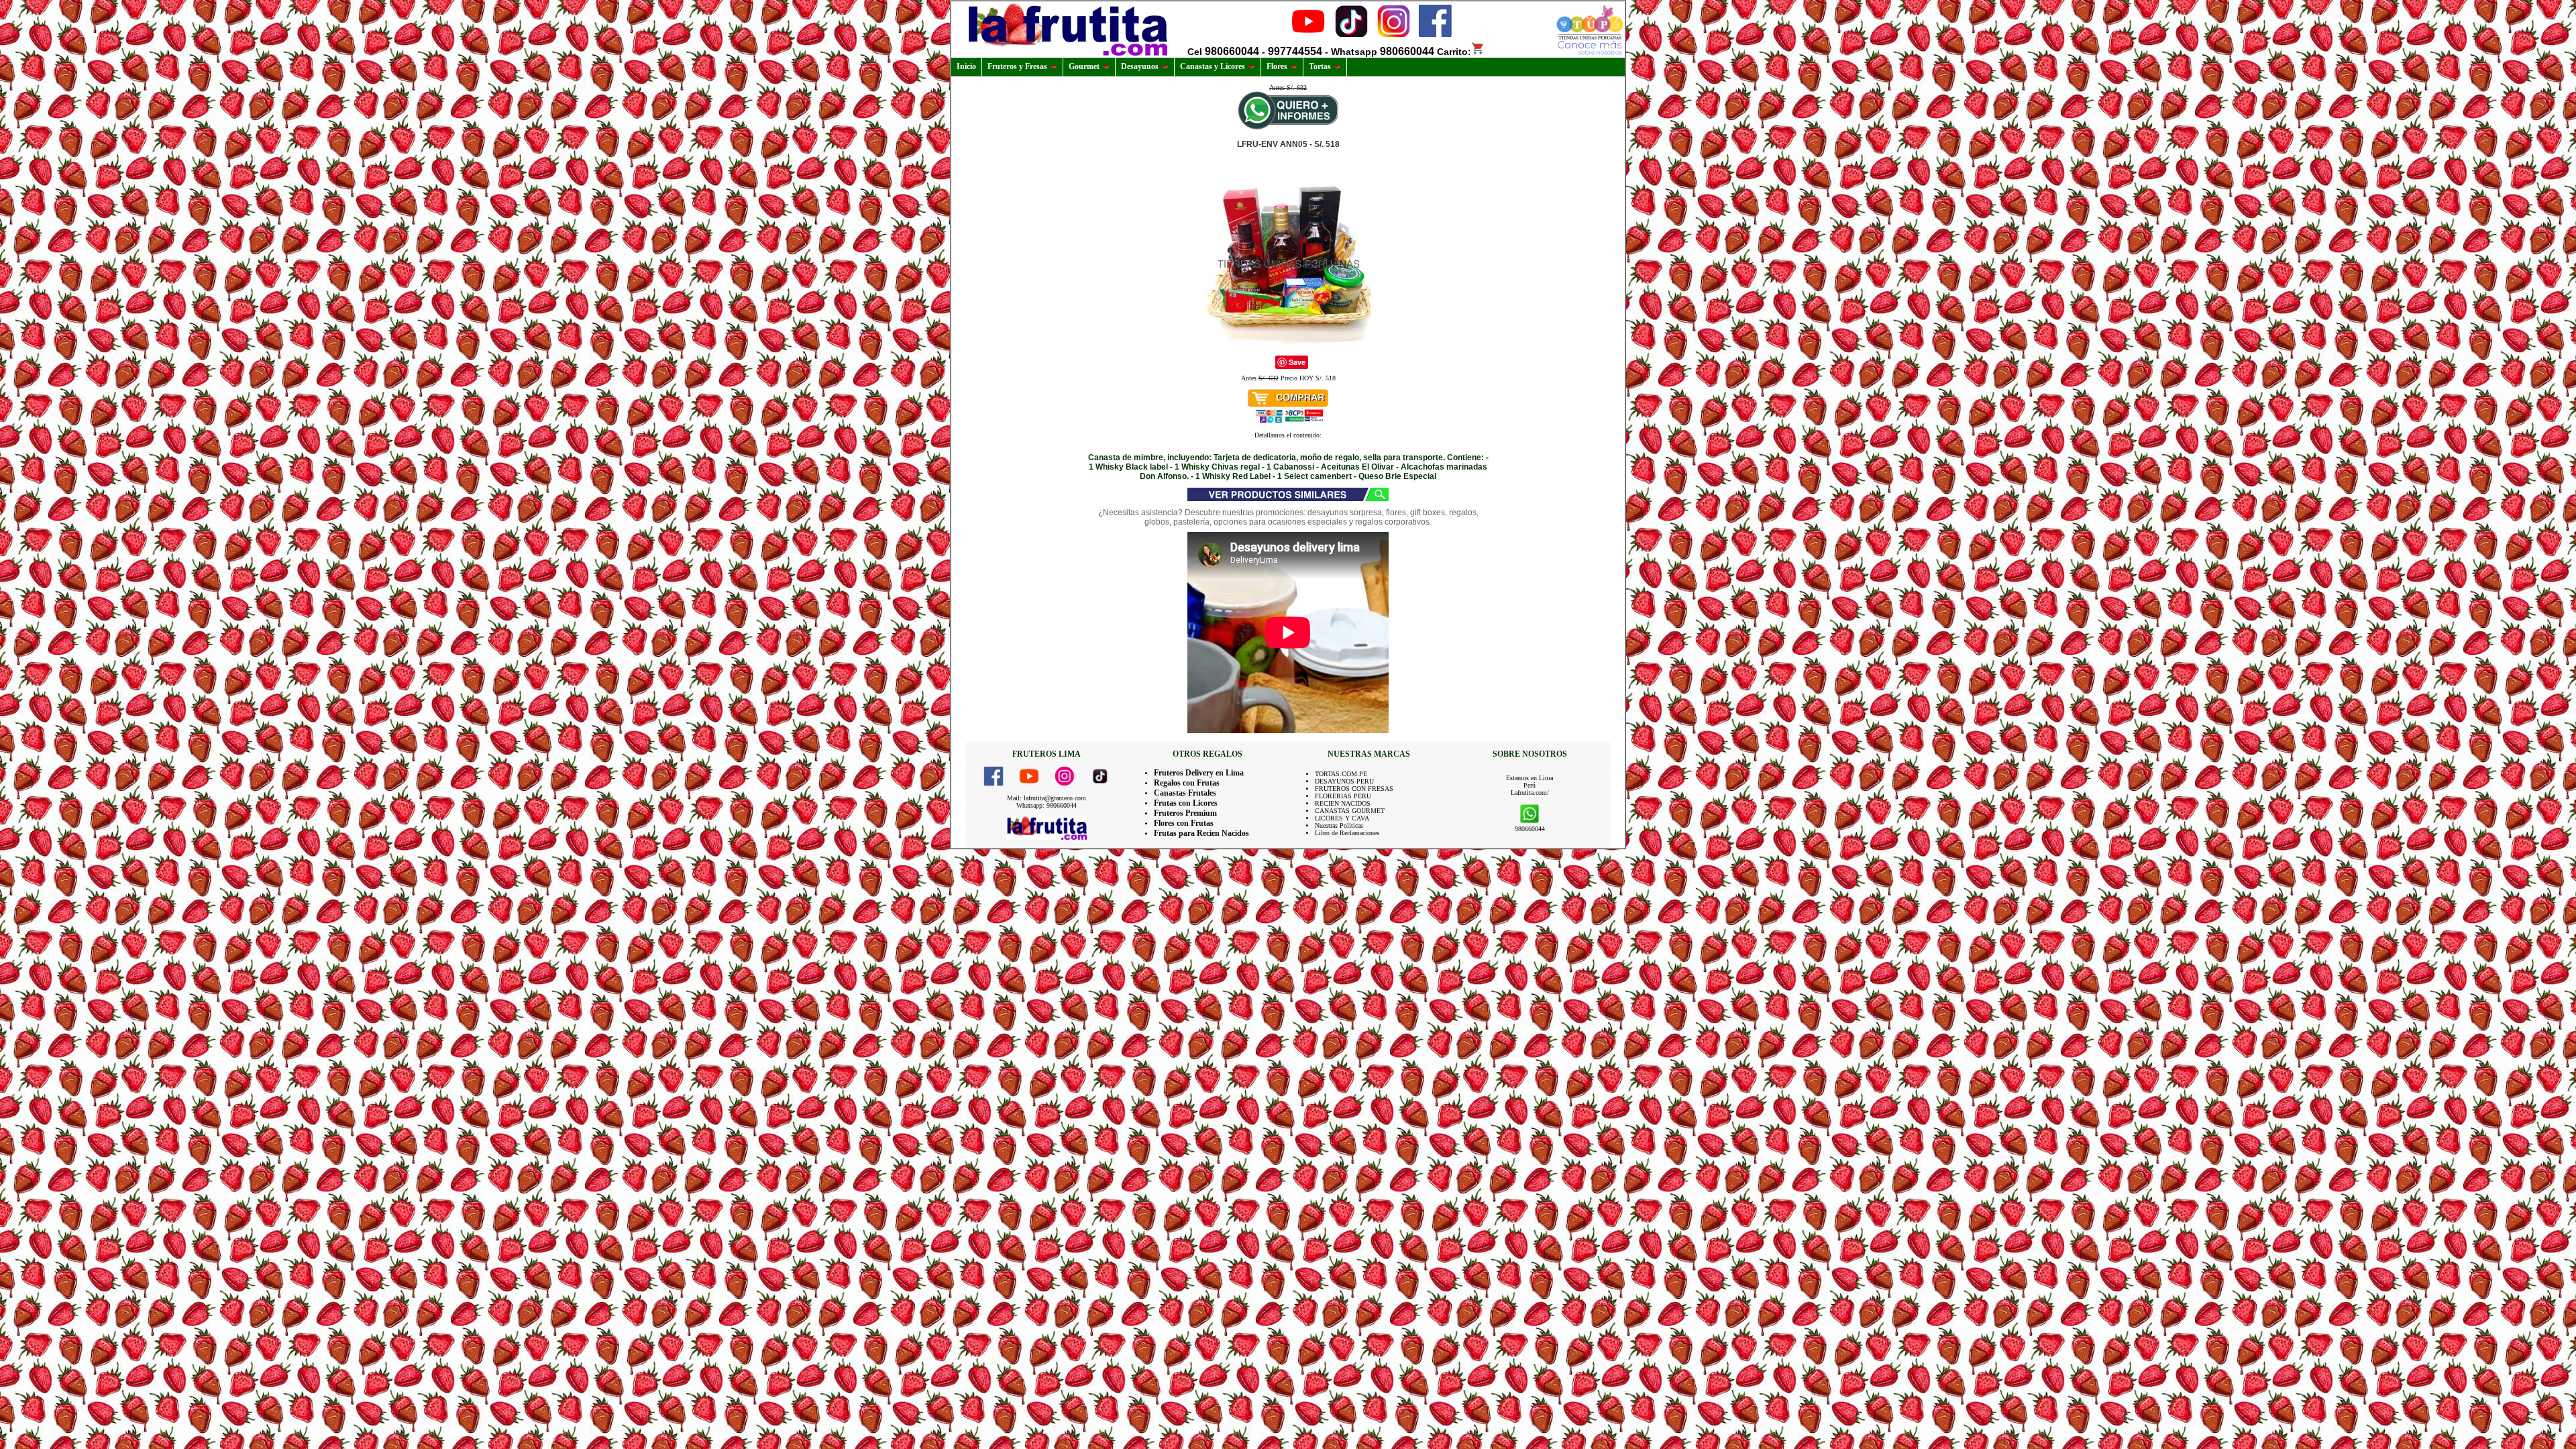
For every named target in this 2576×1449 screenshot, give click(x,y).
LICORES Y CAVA (1342, 818)
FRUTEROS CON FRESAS (1354, 789)
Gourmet (1084, 66)
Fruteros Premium (1185, 813)
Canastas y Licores (1213, 66)
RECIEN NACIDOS (1343, 803)
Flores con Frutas (1184, 823)
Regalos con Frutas (1187, 783)
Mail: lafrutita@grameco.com (1046, 798)
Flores (1277, 66)
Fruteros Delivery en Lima (1199, 773)
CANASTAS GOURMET (1350, 811)
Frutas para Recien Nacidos (1201, 833)
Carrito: (1454, 52)
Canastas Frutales (1185, 793)
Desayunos (1140, 66)
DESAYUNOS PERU (1344, 781)
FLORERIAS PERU (1343, 796)
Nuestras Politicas (1339, 825)
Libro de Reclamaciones (1347, 833)
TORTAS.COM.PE (1341, 774)
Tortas (1320, 66)
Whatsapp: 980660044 (1046, 805)
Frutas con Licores (1186, 803)
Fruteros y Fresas (1017, 66)
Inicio (966, 66)
